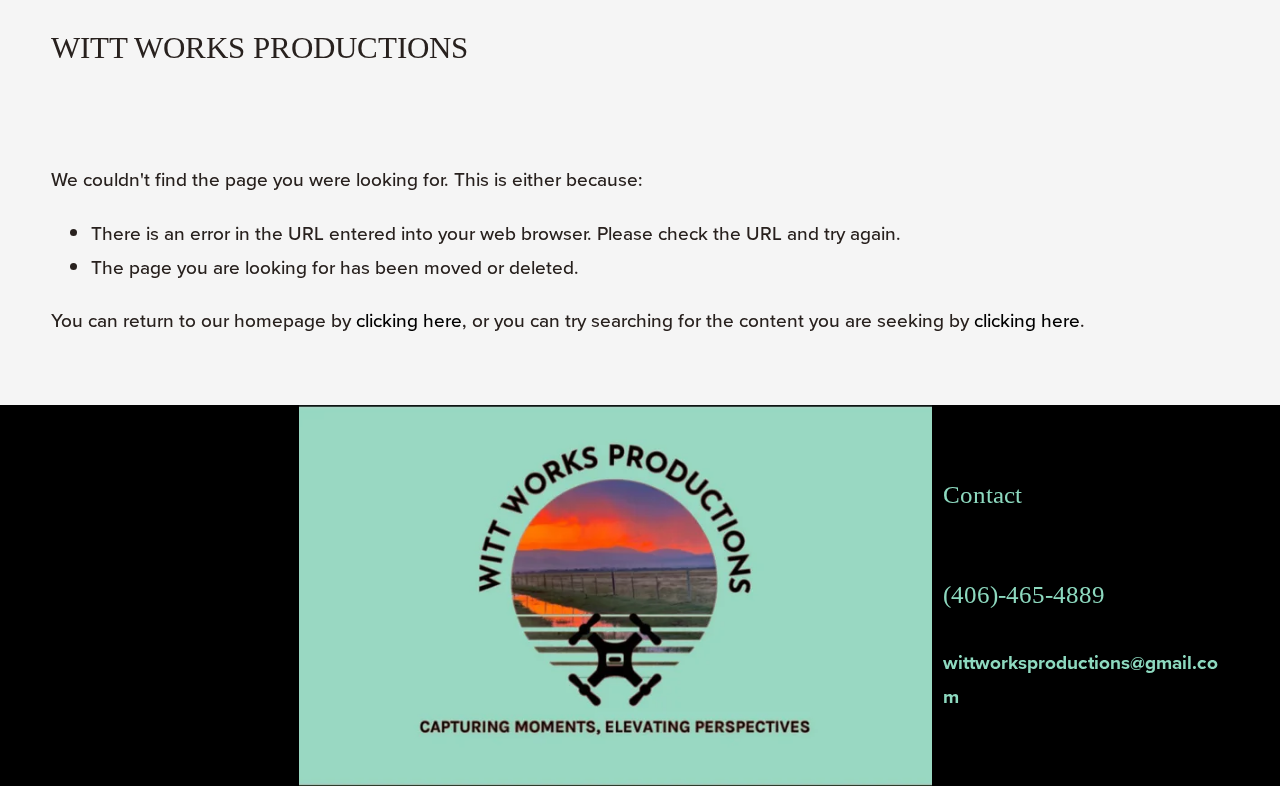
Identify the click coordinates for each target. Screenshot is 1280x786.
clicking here (409, 319)
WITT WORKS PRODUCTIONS (259, 47)
